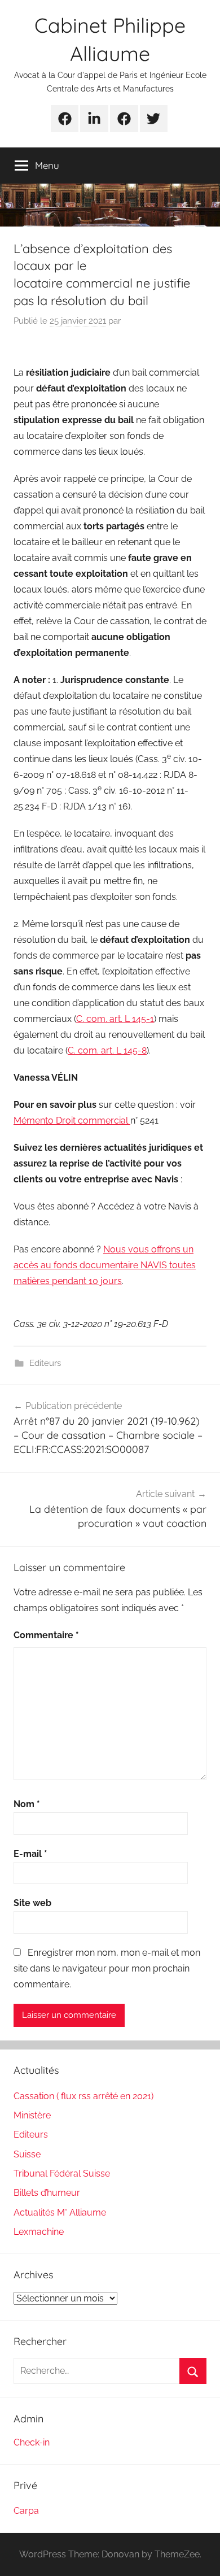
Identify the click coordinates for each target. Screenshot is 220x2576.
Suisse (27, 2154)
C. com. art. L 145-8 (107, 1050)
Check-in (32, 2442)
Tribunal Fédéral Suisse (62, 2173)
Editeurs (45, 1363)
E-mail (30, 1854)
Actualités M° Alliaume (60, 2212)
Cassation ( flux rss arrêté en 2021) (83, 2096)
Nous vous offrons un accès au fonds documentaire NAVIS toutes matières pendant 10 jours (105, 1265)
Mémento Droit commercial (72, 1121)
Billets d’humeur (47, 2193)
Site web (32, 1903)
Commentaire (46, 1635)
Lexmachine (39, 2232)
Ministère (32, 2115)
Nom (27, 1804)
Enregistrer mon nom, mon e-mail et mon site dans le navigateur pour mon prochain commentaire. (107, 1968)
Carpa (26, 2511)
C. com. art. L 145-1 (115, 1019)
